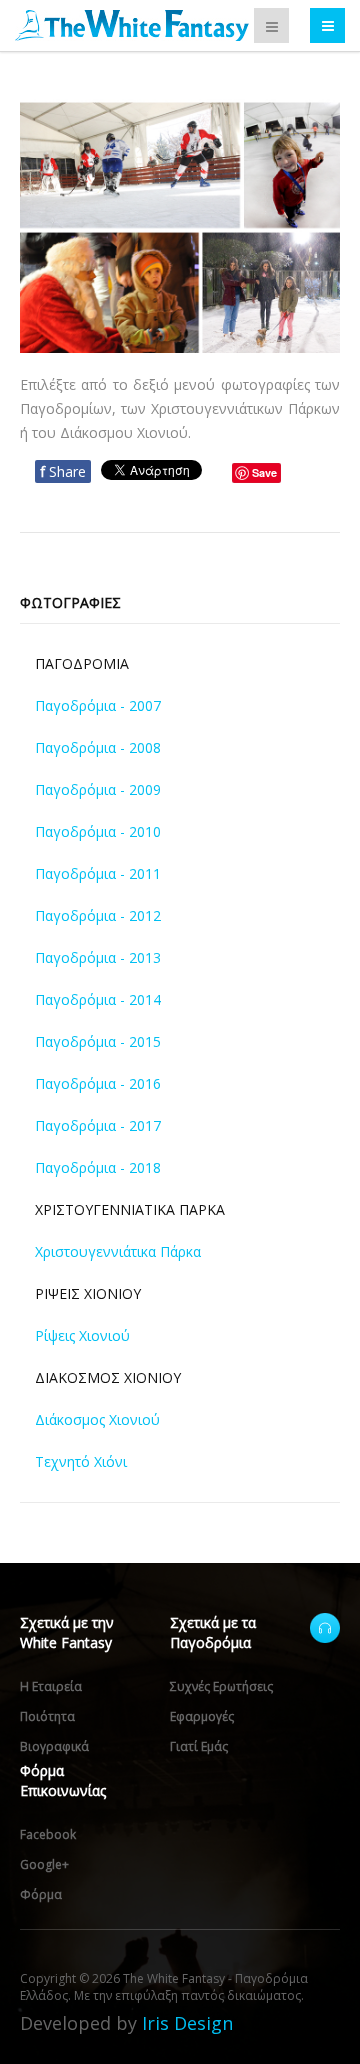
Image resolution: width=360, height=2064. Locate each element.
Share (63, 471)
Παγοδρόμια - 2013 (98, 957)
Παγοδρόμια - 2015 (98, 1041)
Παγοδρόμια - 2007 (98, 705)
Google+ (44, 1864)
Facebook (48, 1834)
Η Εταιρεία (51, 1686)
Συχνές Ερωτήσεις (221, 1686)
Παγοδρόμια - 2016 (98, 1083)
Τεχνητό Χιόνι (81, 1461)
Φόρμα (41, 1894)
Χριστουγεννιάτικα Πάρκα (118, 1251)
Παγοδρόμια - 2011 (98, 873)
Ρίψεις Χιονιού (82, 1335)
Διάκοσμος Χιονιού (97, 1419)
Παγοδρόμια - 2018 (98, 1167)
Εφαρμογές (202, 1716)
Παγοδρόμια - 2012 (98, 915)
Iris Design (187, 2023)
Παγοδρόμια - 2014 (98, 999)
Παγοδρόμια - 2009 (98, 789)
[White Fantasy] (132, 25)
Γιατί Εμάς (199, 1746)
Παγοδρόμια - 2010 (98, 831)
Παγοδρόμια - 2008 (98, 747)
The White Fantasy (325, 1628)
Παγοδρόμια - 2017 (98, 1125)
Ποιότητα (47, 1716)
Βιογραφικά (54, 1746)
